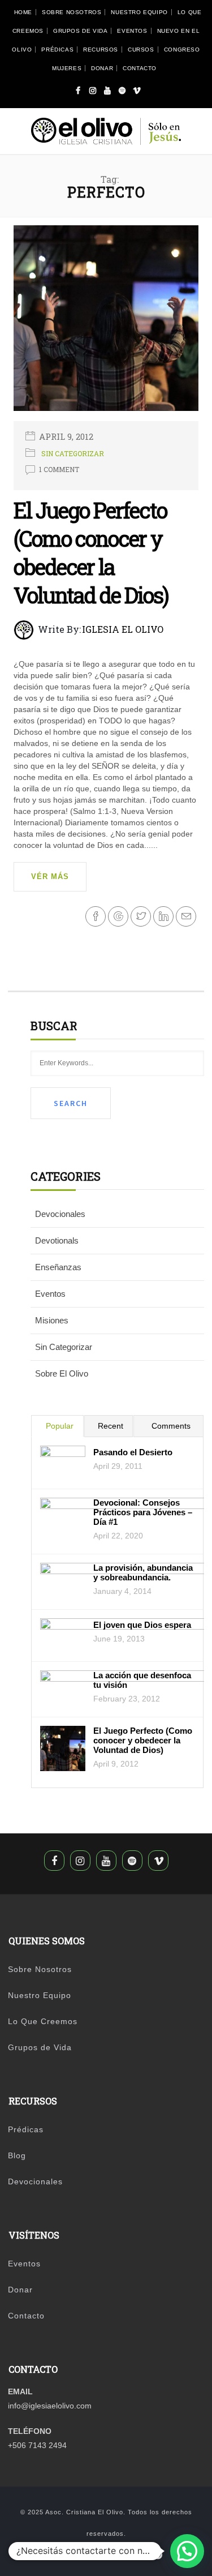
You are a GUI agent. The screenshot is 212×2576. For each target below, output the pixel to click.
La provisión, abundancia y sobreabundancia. (143, 1572)
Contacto (140, 68)
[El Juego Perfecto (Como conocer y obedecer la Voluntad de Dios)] (106, 323)
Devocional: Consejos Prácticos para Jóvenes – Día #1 (143, 1512)
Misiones (52, 1320)
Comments (171, 1426)
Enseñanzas (58, 1267)
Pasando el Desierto (133, 1452)
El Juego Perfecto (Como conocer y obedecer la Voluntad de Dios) (91, 552)
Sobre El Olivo (62, 1373)
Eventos (132, 31)
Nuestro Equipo (139, 12)
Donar (102, 68)
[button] (187, 2551)
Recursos (101, 50)
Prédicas (57, 50)
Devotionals (57, 1240)
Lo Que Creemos (43, 2021)
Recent (111, 1426)
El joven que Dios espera (142, 1625)
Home (23, 12)
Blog (17, 2155)
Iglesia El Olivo (123, 629)
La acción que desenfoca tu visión (142, 1680)
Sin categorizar (73, 453)
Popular (60, 1426)
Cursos (141, 50)
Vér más (50, 876)
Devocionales (60, 1214)
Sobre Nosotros (72, 12)
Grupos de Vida (80, 31)
